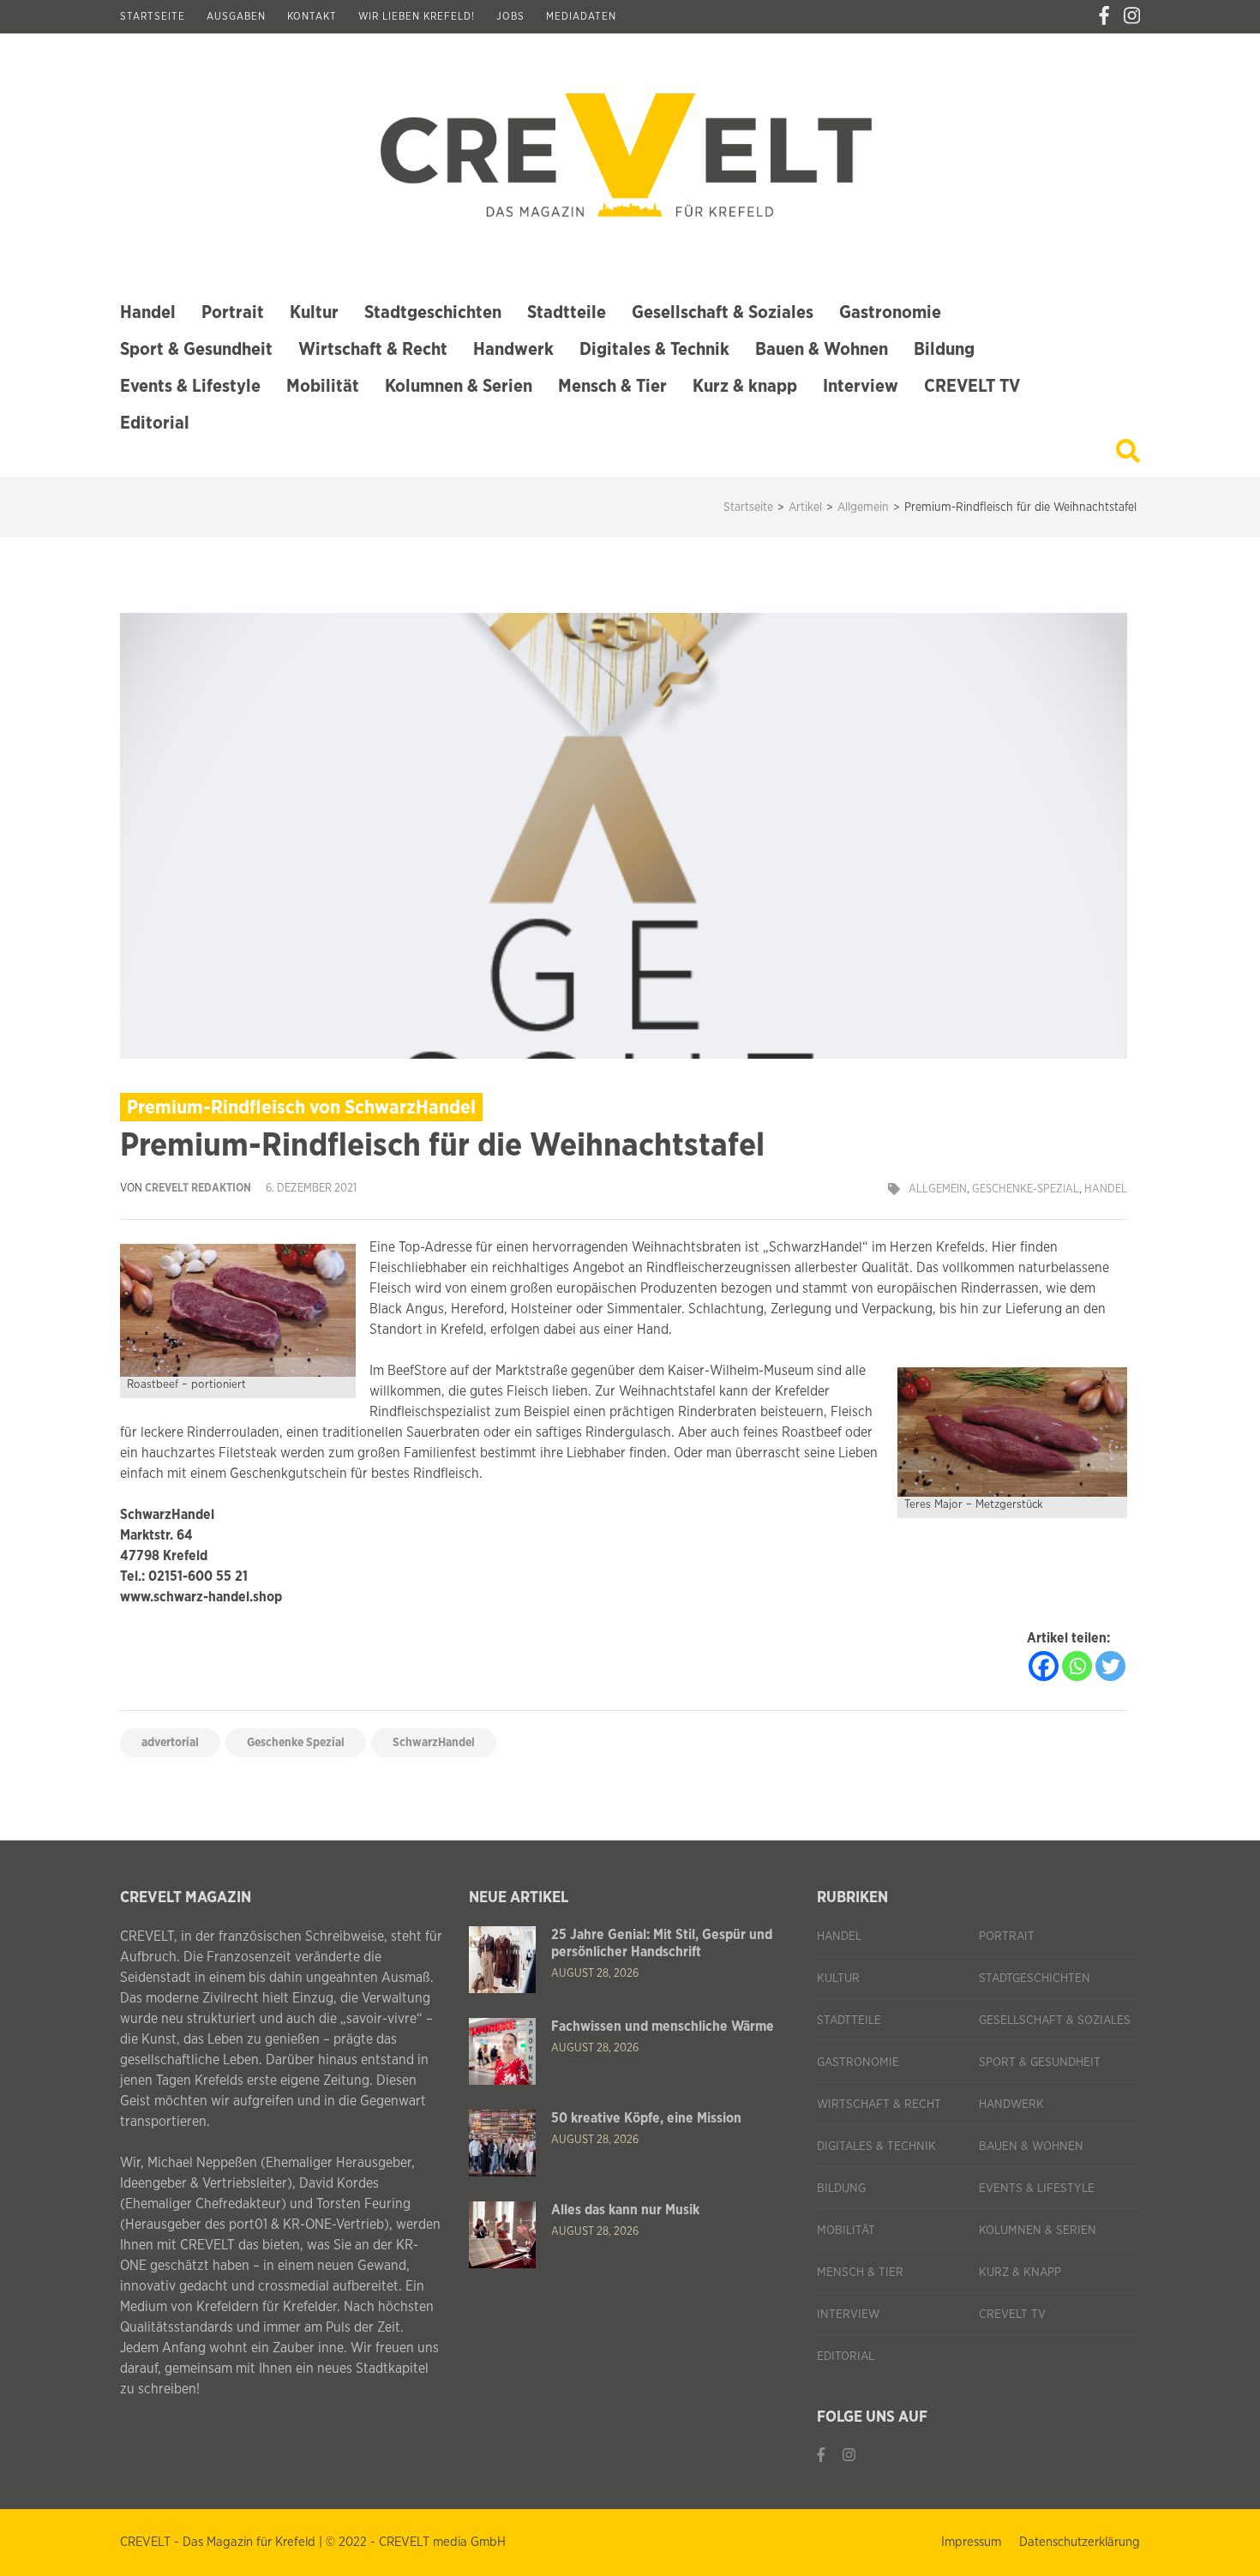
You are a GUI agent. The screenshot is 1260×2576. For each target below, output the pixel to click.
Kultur (314, 312)
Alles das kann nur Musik (625, 2210)
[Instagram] (1132, 16)
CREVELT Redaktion (198, 1189)
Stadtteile (567, 312)
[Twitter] (1110, 1666)
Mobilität (323, 386)
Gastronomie (890, 312)
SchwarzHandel (434, 1743)
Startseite (153, 16)
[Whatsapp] (1077, 1666)
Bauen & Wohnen (822, 349)
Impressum (971, 2542)
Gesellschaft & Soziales (723, 312)
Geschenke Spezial (296, 1743)
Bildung (944, 349)
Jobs (510, 16)
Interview (861, 386)
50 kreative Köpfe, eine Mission (646, 2118)
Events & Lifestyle (190, 386)
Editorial (155, 423)
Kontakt (312, 16)
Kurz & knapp (745, 386)
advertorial (170, 1743)
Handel (148, 312)
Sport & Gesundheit (196, 349)
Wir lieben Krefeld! (417, 16)
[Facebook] (1104, 16)
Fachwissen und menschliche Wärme (663, 2027)
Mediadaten (581, 16)
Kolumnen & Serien (459, 386)
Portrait (233, 312)
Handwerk (513, 349)
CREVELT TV (972, 386)
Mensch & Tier (612, 386)
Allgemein (938, 1189)
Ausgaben (236, 16)
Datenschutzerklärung (1080, 2542)
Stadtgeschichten (433, 312)
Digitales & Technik (654, 349)
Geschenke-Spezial (1026, 1189)
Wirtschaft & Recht (373, 349)
